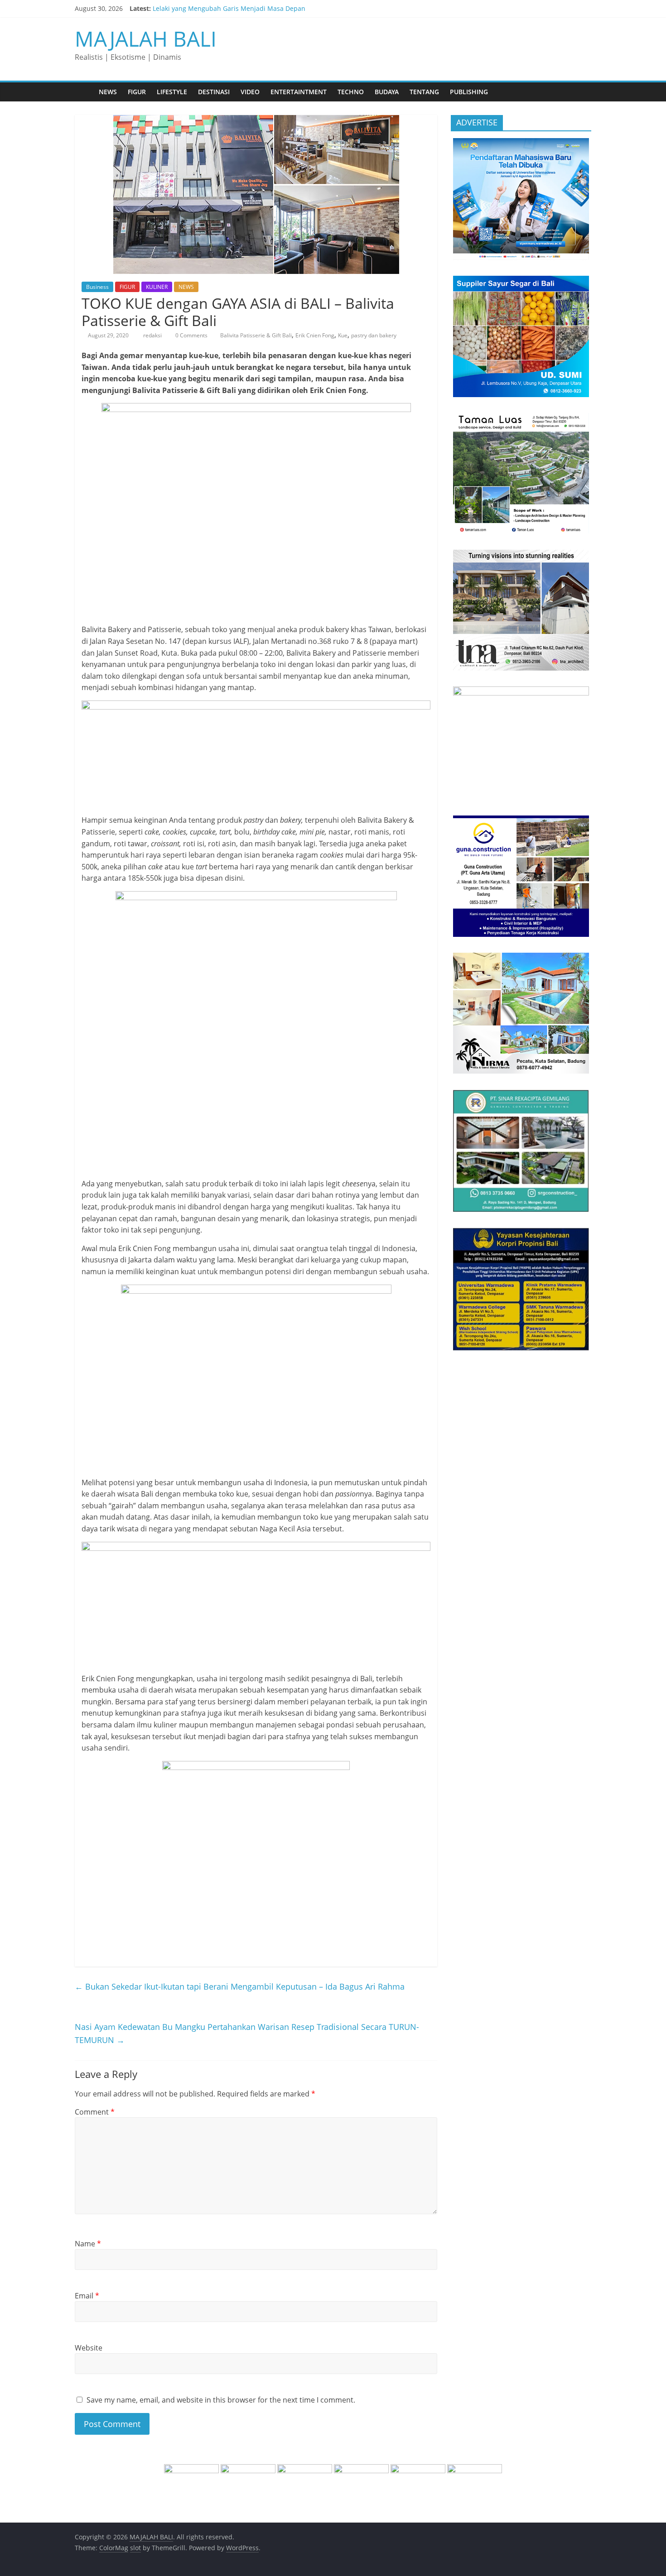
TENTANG (424, 92)
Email (87, 2296)
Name (88, 2244)
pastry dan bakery (374, 335)
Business (97, 287)
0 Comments (191, 335)
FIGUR (137, 92)
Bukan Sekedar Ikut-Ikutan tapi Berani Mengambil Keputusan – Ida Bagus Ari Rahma (240, 1986)
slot (135, 2548)
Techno (351, 92)
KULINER (157, 287)
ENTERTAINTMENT (299, 92)
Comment (95, 2112)
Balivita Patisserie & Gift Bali (256, 335)
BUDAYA (387, 92)
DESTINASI (214, 92)
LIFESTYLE (172, 92)
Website (89, 2348)
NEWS (108, 92)
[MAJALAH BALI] (84, 92)
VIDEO (250, 92)
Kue (343, 335)
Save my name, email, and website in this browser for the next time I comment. (221, 2400)
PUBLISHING (469, 92)
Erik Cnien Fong (315, 335)
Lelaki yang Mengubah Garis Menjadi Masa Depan (229, 8)
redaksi (153, 335)
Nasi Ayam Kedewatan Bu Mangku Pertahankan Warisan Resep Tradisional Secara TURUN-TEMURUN (247, 2033)
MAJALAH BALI (146, 38)
